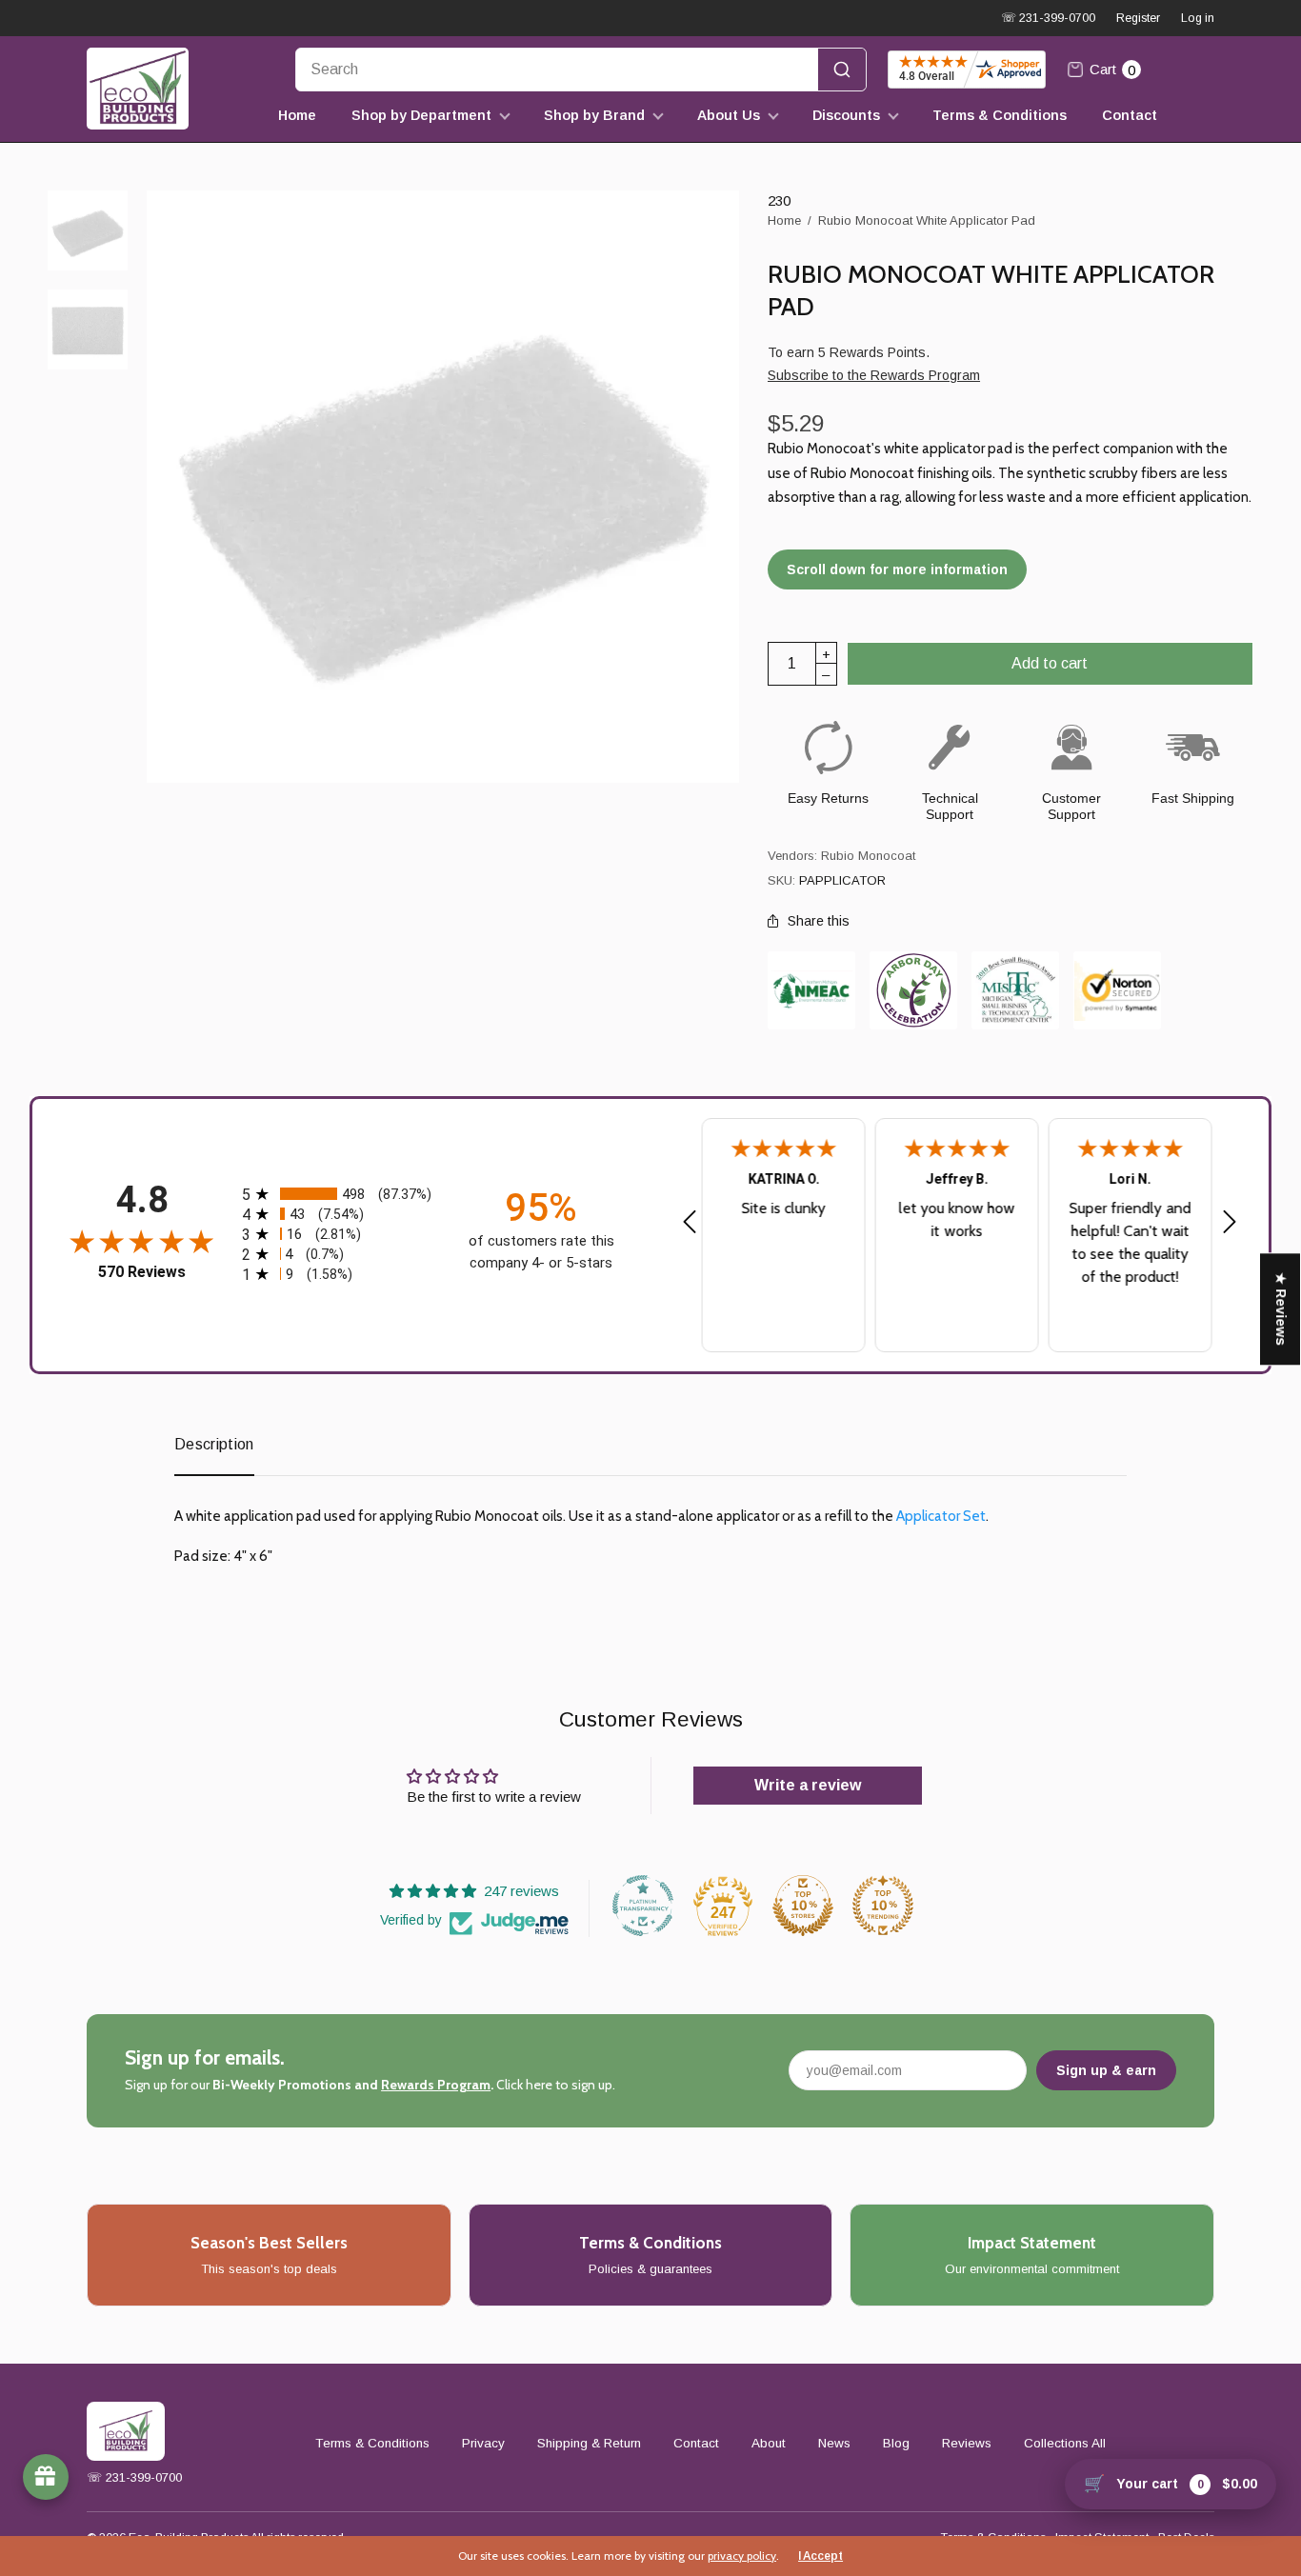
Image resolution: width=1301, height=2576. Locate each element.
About (769, 2443)
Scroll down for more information (897, 569)
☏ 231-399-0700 (1048, 18)
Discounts (846, 115)
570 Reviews (142, 1272)
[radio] (341, 1194)
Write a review (808, 1785)
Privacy (483, 2443)
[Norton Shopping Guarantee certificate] (1117, 991)
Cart (1112, 70)
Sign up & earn (1106, 2070)
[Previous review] (690, 1223)
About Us (729, 115)
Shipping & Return (589, 2443)
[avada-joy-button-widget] (46, 2477)
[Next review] (1230, 1223)
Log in (1198, 18)
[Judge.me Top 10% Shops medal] (803, 1906)
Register (1138, 18)
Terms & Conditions (1000, 115)
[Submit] (842, 70)
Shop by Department (421, 115)
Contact (1130, 115)
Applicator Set (941, 1516)
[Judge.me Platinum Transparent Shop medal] (643, 1906)
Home (297, 115)
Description (214, 1444)
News (834, 2443)
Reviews (967, 2443)
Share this (819, 921)
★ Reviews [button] (1281, 1309)
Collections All (1065, 2443)
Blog (896, 2443)
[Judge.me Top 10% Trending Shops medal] (883, 1906)
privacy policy (742, 2556)
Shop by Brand (594, 115)
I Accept (821, 2556)
